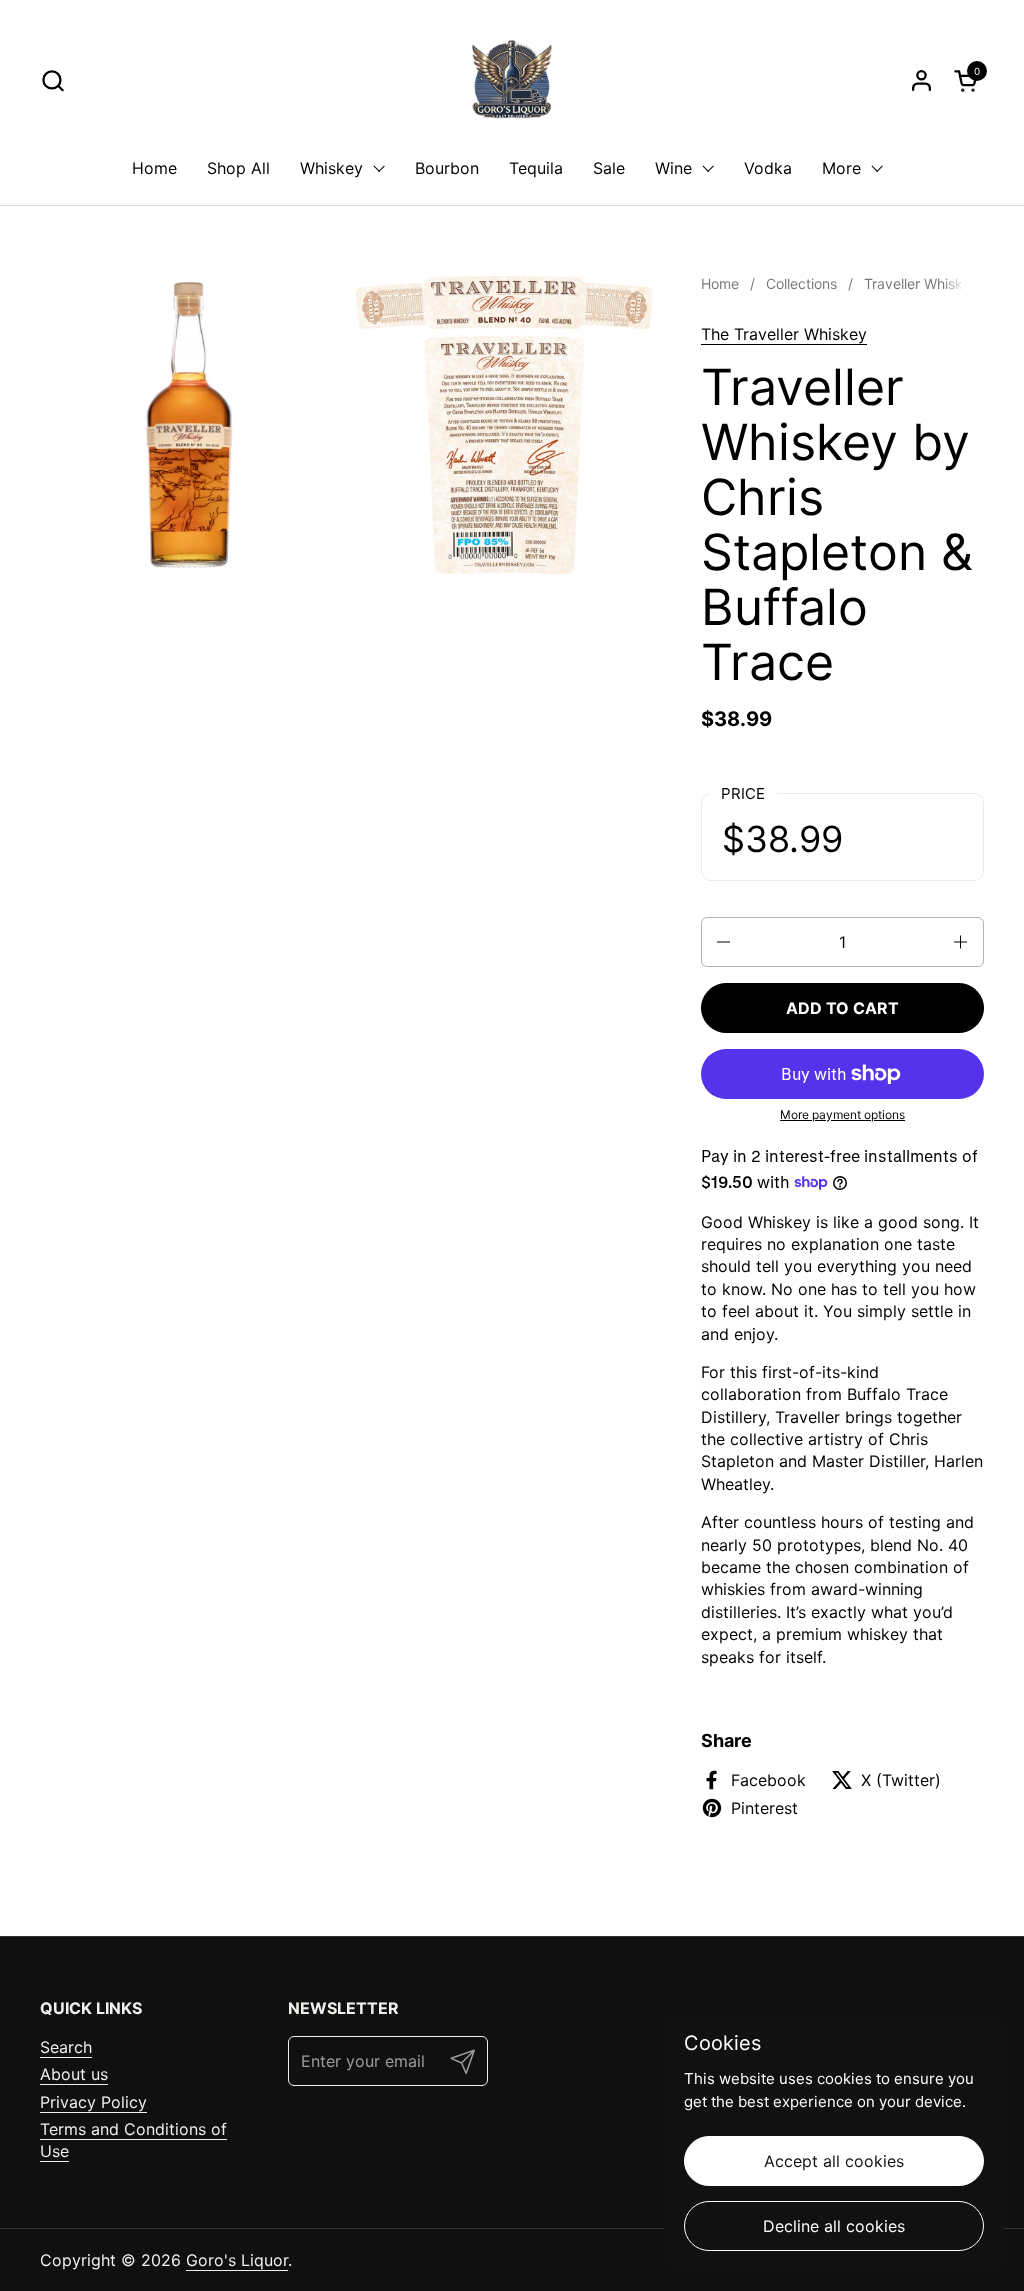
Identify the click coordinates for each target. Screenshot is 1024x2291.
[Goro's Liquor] (512, 80)
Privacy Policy (93, 2102)
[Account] (921, 80)
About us (74, 2074)
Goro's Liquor (237, 2260)
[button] (52, 80)
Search (66, 2047)
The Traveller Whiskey (784, 334)
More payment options (842, 1114)
